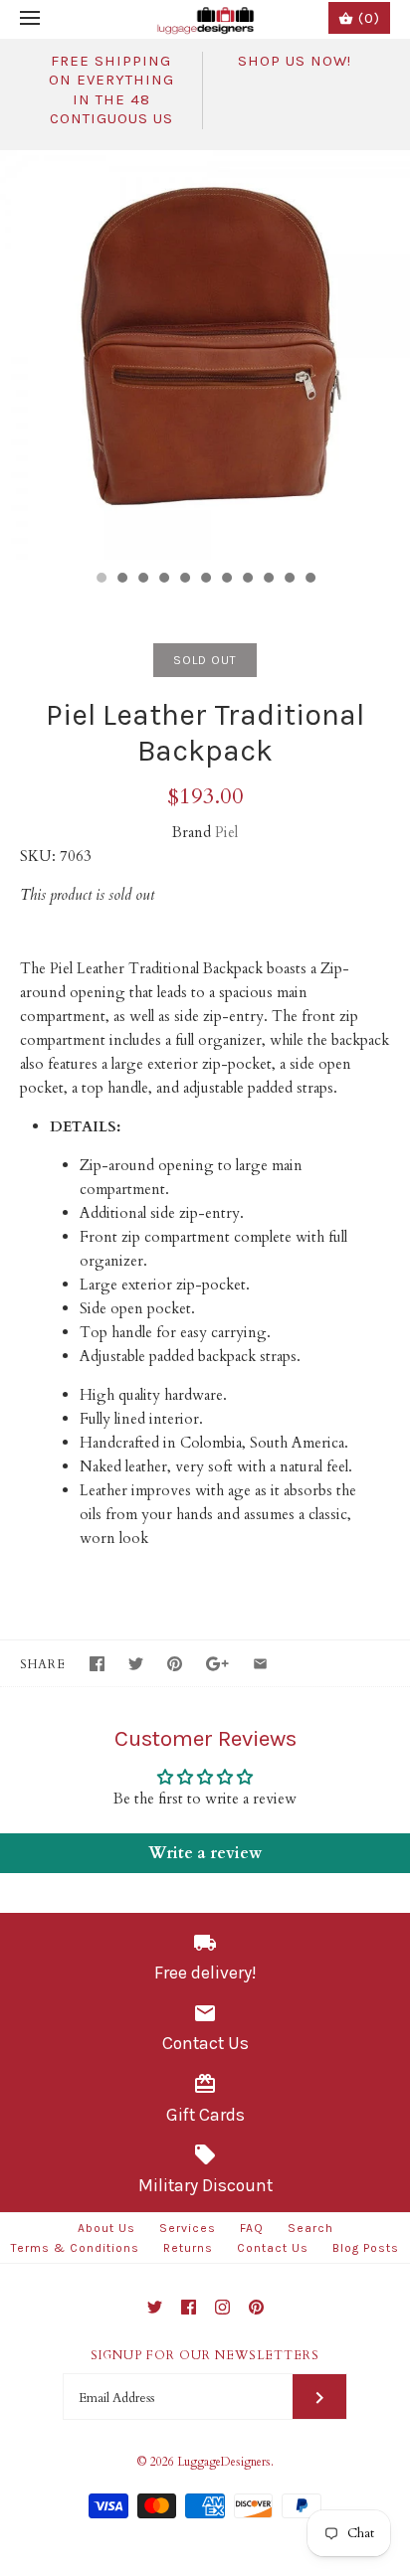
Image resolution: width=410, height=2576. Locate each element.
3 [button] (142, 580)
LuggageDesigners (224, 2462)
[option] (205, 355)
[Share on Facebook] (97, 1664)
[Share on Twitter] (136, 1664)
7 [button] (226, 580)
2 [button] (121, 580)
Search (310, 2228)
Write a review (205, 1853)
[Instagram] (222, 2307)
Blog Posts (366, 2248)
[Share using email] (260, 1664)
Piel (226, 832)
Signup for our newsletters (205, 2355)
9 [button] (268, 580)
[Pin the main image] (175, 1664)
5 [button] (184, 580)
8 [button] (247, 580)
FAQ (252, 2228)
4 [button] (163, 580)
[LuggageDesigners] (205, 19)
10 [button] (289, 580)
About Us (106, 2228)
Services (188, 2228)
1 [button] (101, 580)
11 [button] (309, 580)
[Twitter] (155, 2307)
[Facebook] (189, 2307)
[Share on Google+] (217, 1664)
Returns (188, 2248)
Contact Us (273, 2248)
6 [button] (205, 580)
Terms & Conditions (75, 2248)
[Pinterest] (256, 2307)
